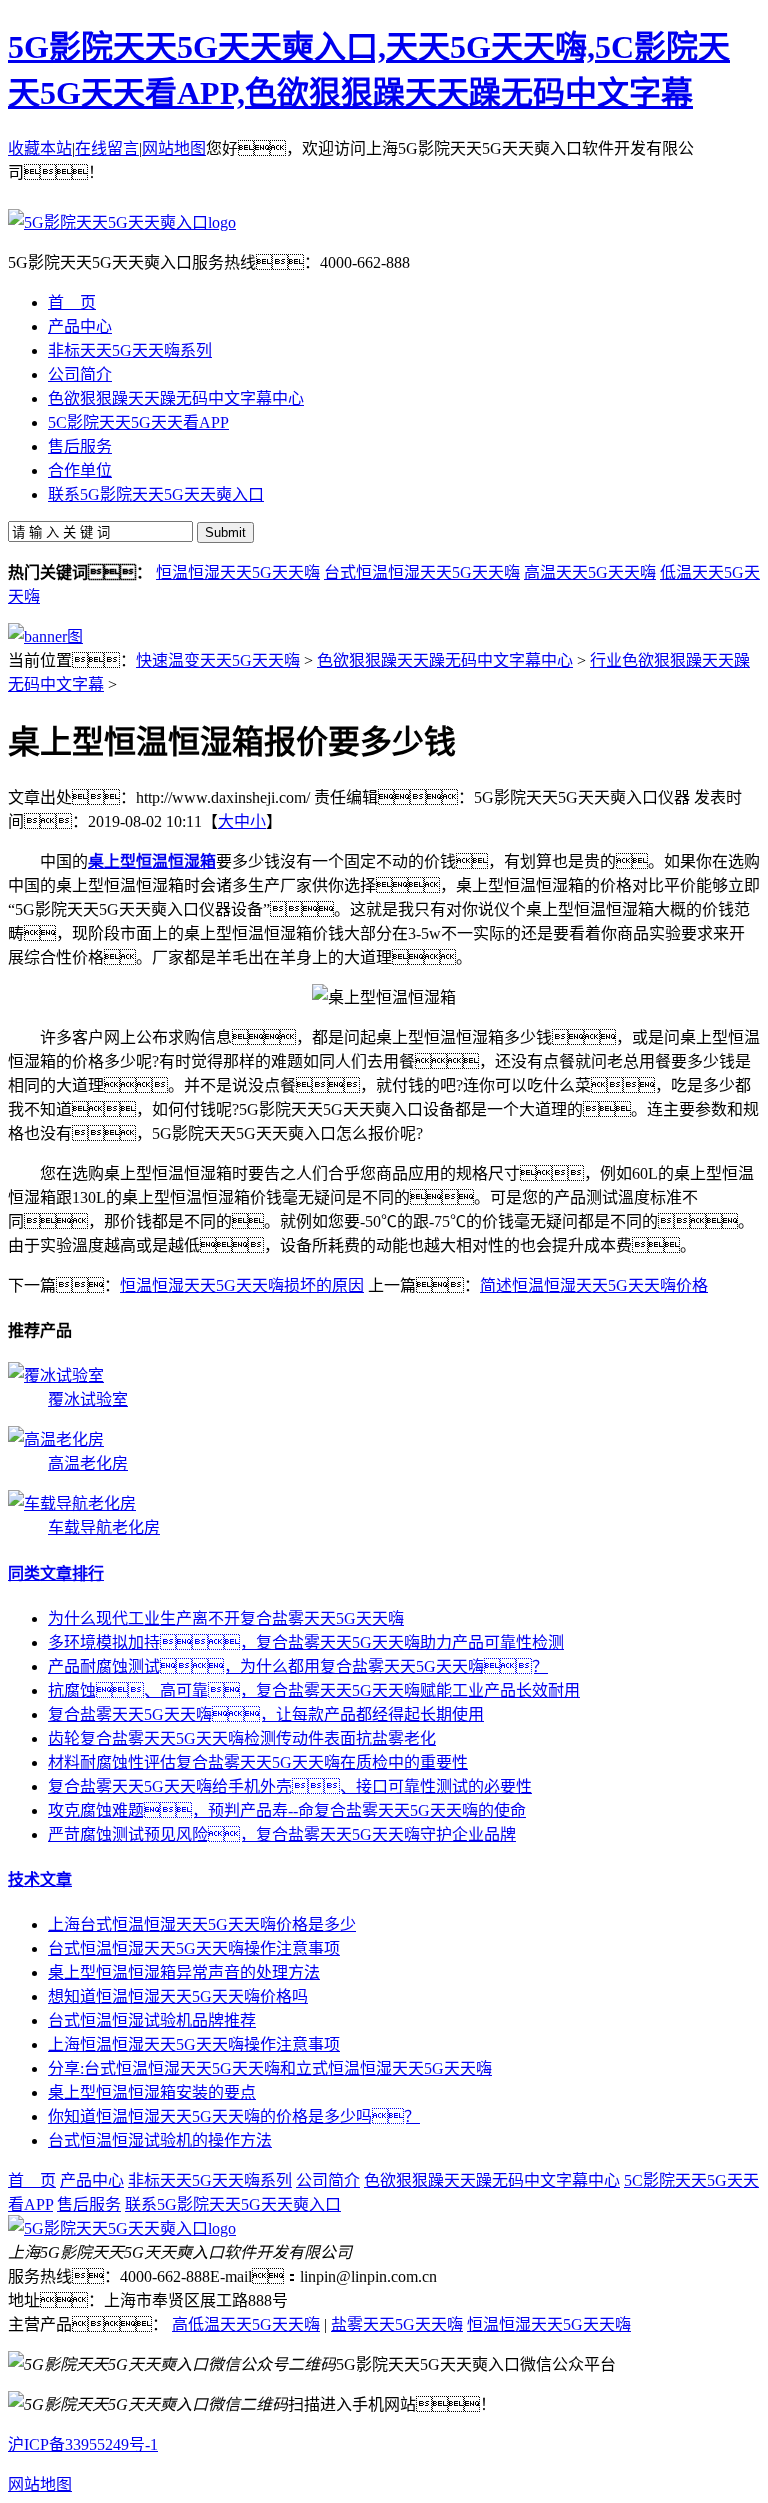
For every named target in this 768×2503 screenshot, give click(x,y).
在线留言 (107, 148)
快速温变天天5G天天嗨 (218, 660)
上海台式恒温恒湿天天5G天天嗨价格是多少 (202, 1924)
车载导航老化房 (104, 1527)
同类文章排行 (56, 1573)
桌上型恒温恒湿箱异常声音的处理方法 (184, 1972)
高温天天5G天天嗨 (590, 572)
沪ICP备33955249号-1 (83, 2444)
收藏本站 (40, 148)
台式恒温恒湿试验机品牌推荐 (152, 2020)
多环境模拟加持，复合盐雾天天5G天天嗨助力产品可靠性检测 (306, 1642)
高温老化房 (88, 1463)
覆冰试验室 (88, 1399)
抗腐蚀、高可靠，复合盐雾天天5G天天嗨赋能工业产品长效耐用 (314, 1690)
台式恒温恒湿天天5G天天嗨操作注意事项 (194, 1948)
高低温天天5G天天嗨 (246, 2324)
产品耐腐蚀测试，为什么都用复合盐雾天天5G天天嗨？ (298, 1666)
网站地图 (174, 148)
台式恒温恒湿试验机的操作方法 (160, 2140)
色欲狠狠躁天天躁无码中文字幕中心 (445, 660)
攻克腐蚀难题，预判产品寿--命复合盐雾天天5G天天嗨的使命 (287, 1810)
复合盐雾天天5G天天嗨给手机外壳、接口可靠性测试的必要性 (290, 1786)
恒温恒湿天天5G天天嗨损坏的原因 (242, 1285)
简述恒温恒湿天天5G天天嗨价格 (594, 1285)
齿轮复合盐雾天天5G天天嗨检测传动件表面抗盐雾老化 (242, 1738)
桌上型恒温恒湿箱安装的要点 (152, 2092)
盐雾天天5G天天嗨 (397, 2324)
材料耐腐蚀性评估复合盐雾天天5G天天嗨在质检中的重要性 (258, 1762)
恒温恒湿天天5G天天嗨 (238, 572)
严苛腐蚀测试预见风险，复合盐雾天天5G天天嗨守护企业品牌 (282, 1834)
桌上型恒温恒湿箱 (152, 861)
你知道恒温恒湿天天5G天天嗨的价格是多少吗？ (234, 2116)
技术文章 (40, 1879)
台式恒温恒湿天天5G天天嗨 (422, 572)
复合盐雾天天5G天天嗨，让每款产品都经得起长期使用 (266, 1714)
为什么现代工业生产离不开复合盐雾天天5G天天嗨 (226, 1618)
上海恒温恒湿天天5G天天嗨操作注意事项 (194, 2044)
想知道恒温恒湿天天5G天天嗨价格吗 (178, 1996)
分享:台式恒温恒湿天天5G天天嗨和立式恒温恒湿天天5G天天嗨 (270, 2068)
